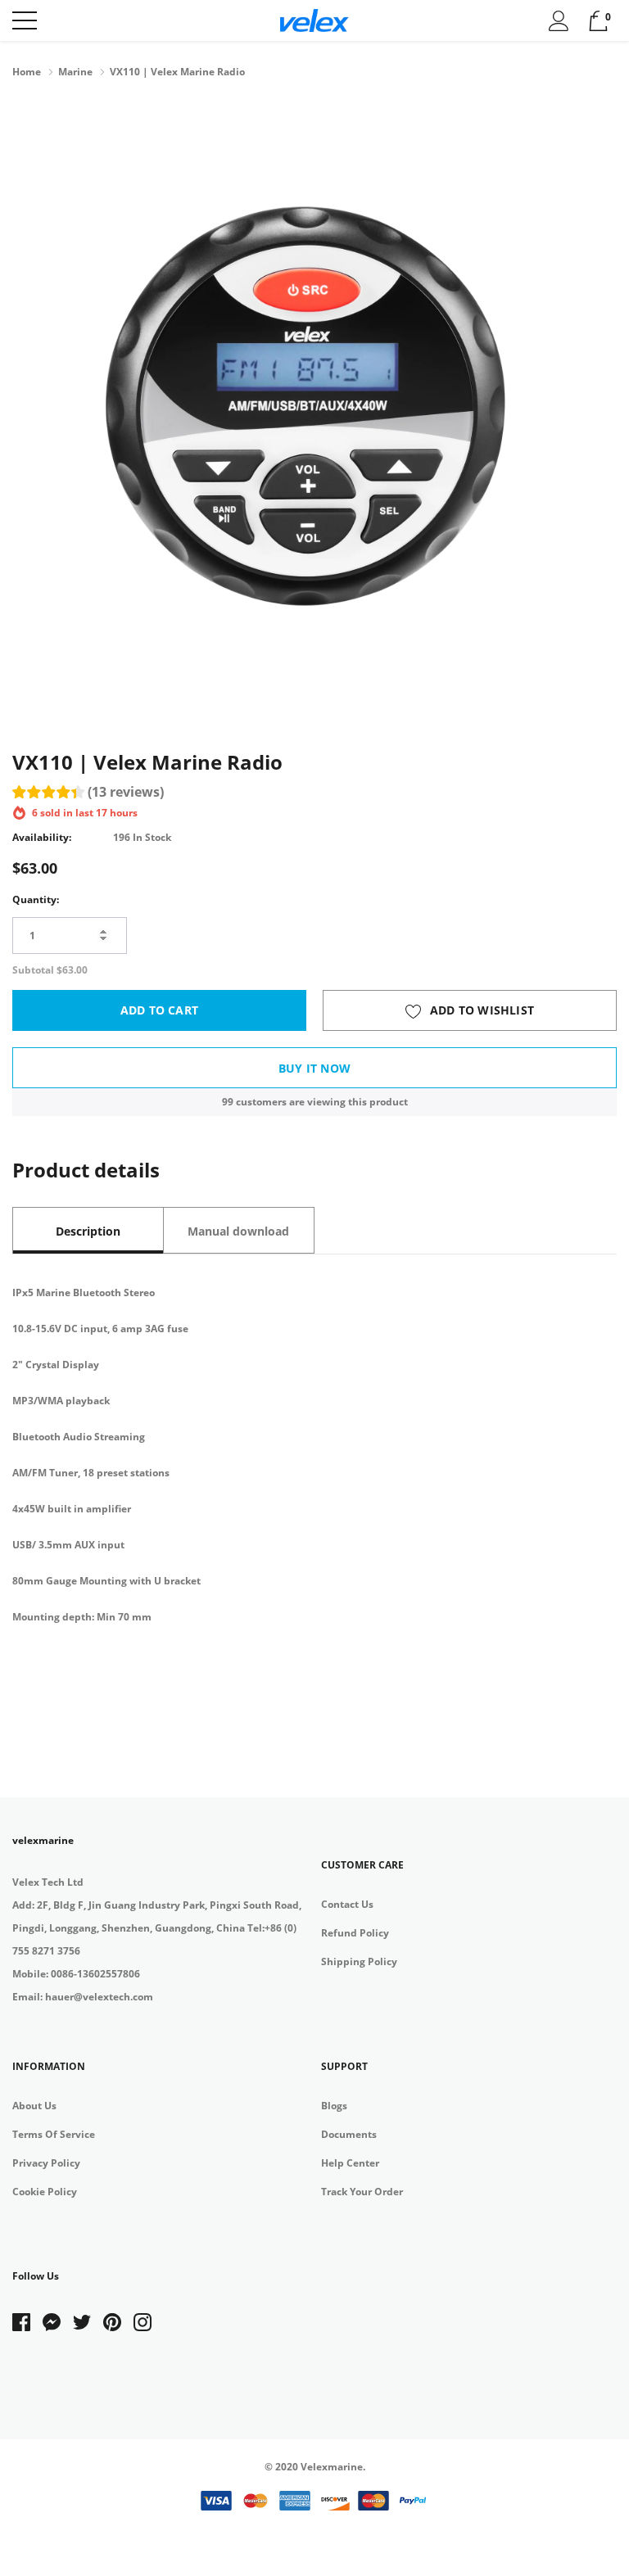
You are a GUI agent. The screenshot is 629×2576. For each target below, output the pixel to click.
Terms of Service (54, 2134)
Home (27, 72)
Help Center (350, 2163)
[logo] (315, 20)
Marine (75, 72)
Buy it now (314, 1068)
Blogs (334, 2106)
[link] (27, 2322)
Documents (349, 2134)
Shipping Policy (359, 1961)
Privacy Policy (46, 2163)
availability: (42, 837)
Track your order (362, 2192)
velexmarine (43, 1840)
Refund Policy (355, 1933)
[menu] (25, 20)
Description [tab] (88, 1231)
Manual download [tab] (238, 1231)
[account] (559, 20)
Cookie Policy (45, 2192)
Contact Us (347, 1904)
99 (228, 1102)
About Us (34, 2106)
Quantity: (36, 899)
